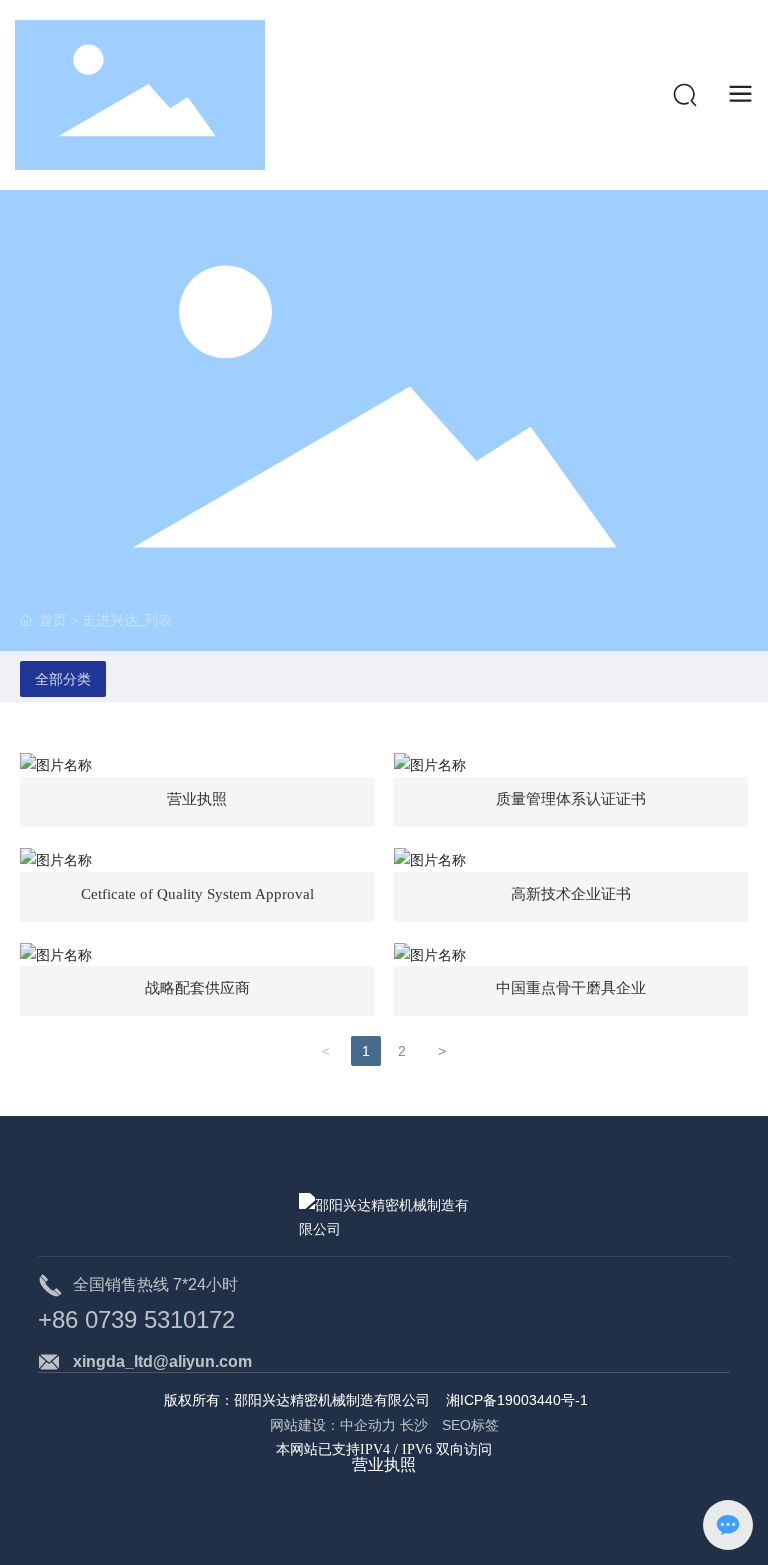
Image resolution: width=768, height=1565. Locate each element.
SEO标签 (470, 1425)
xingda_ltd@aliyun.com (162, 1361)
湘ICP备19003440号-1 (517, 1400)
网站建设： (305, 1425)
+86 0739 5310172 (136, 1319)
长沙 (419, 1425)
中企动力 (368, 1425)
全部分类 (63, 679)
